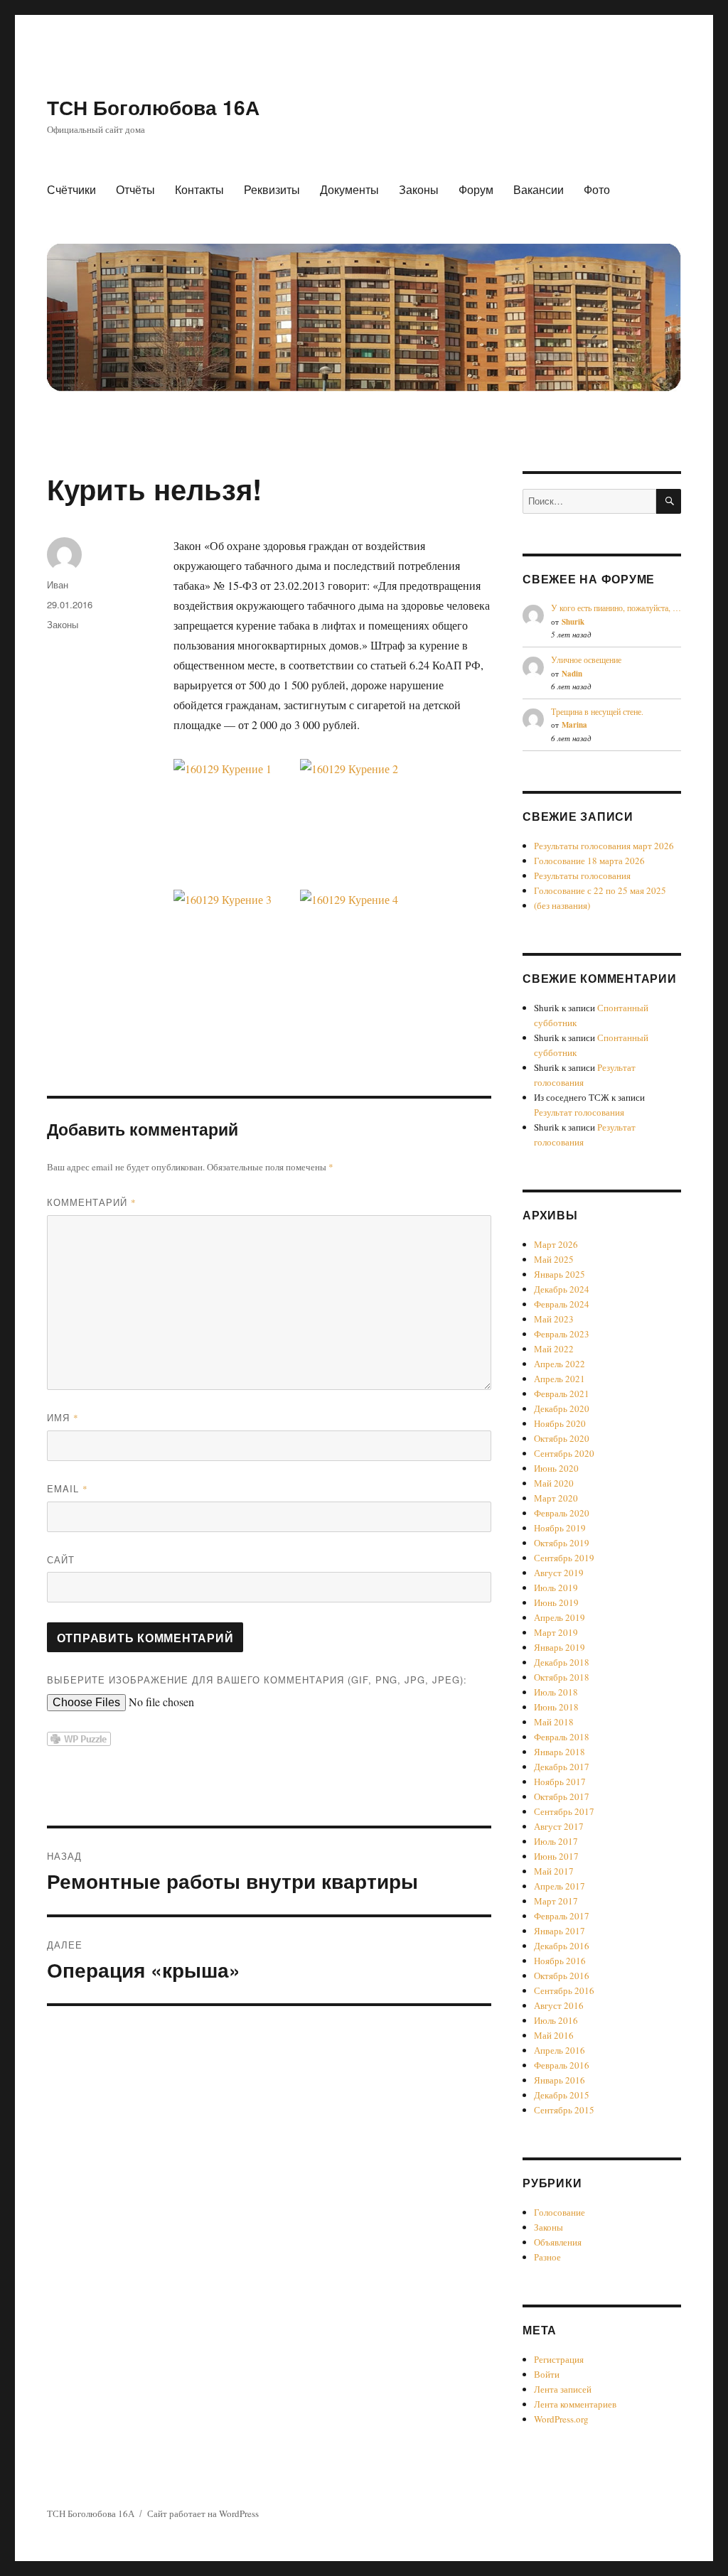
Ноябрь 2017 (560, 1782)
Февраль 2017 (562, 1916)
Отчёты (135, 189)
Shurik (573, 622)
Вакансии (539, 189)
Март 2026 (556, 1244)
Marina (574, 725)
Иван (58, 584)
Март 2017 (556, 1901)
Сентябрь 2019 (564, 1558)
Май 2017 (554, 1871)
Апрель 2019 (560, 1617)
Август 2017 (559, 1826)
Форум (476, 189)
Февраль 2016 (562, 2065)
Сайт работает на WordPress (203, 2513)
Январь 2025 (560, 1274)
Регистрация (559, 2359)
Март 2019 (556, 1632)
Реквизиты (272, 189)
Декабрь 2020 (562, 1408)
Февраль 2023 (562, 1334)
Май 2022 (554, 1349)
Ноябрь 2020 (560, 1423)
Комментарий (92, 1202)
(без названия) (562, 905)
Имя (63, 1417)
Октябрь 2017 (562, 1796)
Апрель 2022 (560, 1364)
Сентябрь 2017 (564, 1811)
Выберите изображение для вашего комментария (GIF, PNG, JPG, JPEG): (257, 1680)
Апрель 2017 (560, 1886)
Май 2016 (554, 2035)
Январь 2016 (560, 2080)
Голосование (560, 2212)
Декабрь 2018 (562, 1662)
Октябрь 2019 (562, 1543)
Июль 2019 (556, 1588)
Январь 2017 (560, 1931)
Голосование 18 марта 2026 (589, 861)
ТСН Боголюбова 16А (153, 107)
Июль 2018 (556, 1692)
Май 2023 (554, 1319)
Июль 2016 (556, 2020)
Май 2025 (554, 1259)
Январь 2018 (560, 1752)
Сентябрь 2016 (564, 1990)
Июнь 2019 (556, 1602)
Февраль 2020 (562, 1513)
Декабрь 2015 (562, 2095)
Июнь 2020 (556, 1468)
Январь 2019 (560, 1647)
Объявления (558, 2242)
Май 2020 (554, 1483)
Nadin (572, 674)
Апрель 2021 (560, 1379)
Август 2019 (559, 1573)
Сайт (61, 1559)
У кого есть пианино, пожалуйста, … (616, 608)
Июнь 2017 (556, 1856)
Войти (547, 2374)
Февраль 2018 (562, 1737)
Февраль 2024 (562, 1304)
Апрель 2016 (560, 2050)
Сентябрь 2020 (564, 1453)
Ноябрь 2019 (560, 1528)
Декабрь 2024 (562, 1289)
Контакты (199, 189)
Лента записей (563, 2389)
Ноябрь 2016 (560, 1961)
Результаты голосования (582, 875)
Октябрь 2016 (562, 1976)
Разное (547, 2257)
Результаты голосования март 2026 (604, 846)
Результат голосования (579, 1112)
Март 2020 (556, 1498)
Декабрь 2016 (562, 1946)
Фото (597, 189)
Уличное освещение (586, 659)
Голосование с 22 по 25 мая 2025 (600, 890)
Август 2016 (559, 2005)
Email (68, 1488)
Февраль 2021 (562, 1394)
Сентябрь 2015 (564, 2110)
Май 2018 (554, 1722)
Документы (349, 189)
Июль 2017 (556, 1841)
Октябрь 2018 (562, 1677)
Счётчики (71, 189)
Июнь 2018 (556, 1707)
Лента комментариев (575, 2404)
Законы (419, 189)
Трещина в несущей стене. (597, 711)
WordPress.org (561, 2419)
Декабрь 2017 (562, 1767)
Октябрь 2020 (562, 1438)
